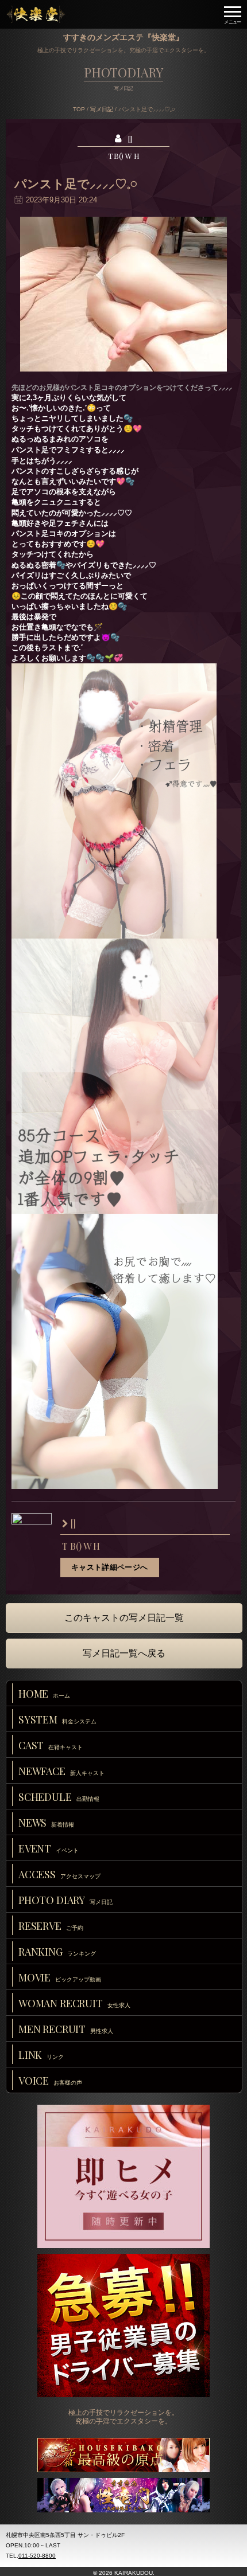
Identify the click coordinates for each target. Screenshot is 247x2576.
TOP (79, 109)
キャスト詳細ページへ (110, 1567)
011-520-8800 (37, 2556)
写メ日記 (102, 109)
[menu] (233, 14)
